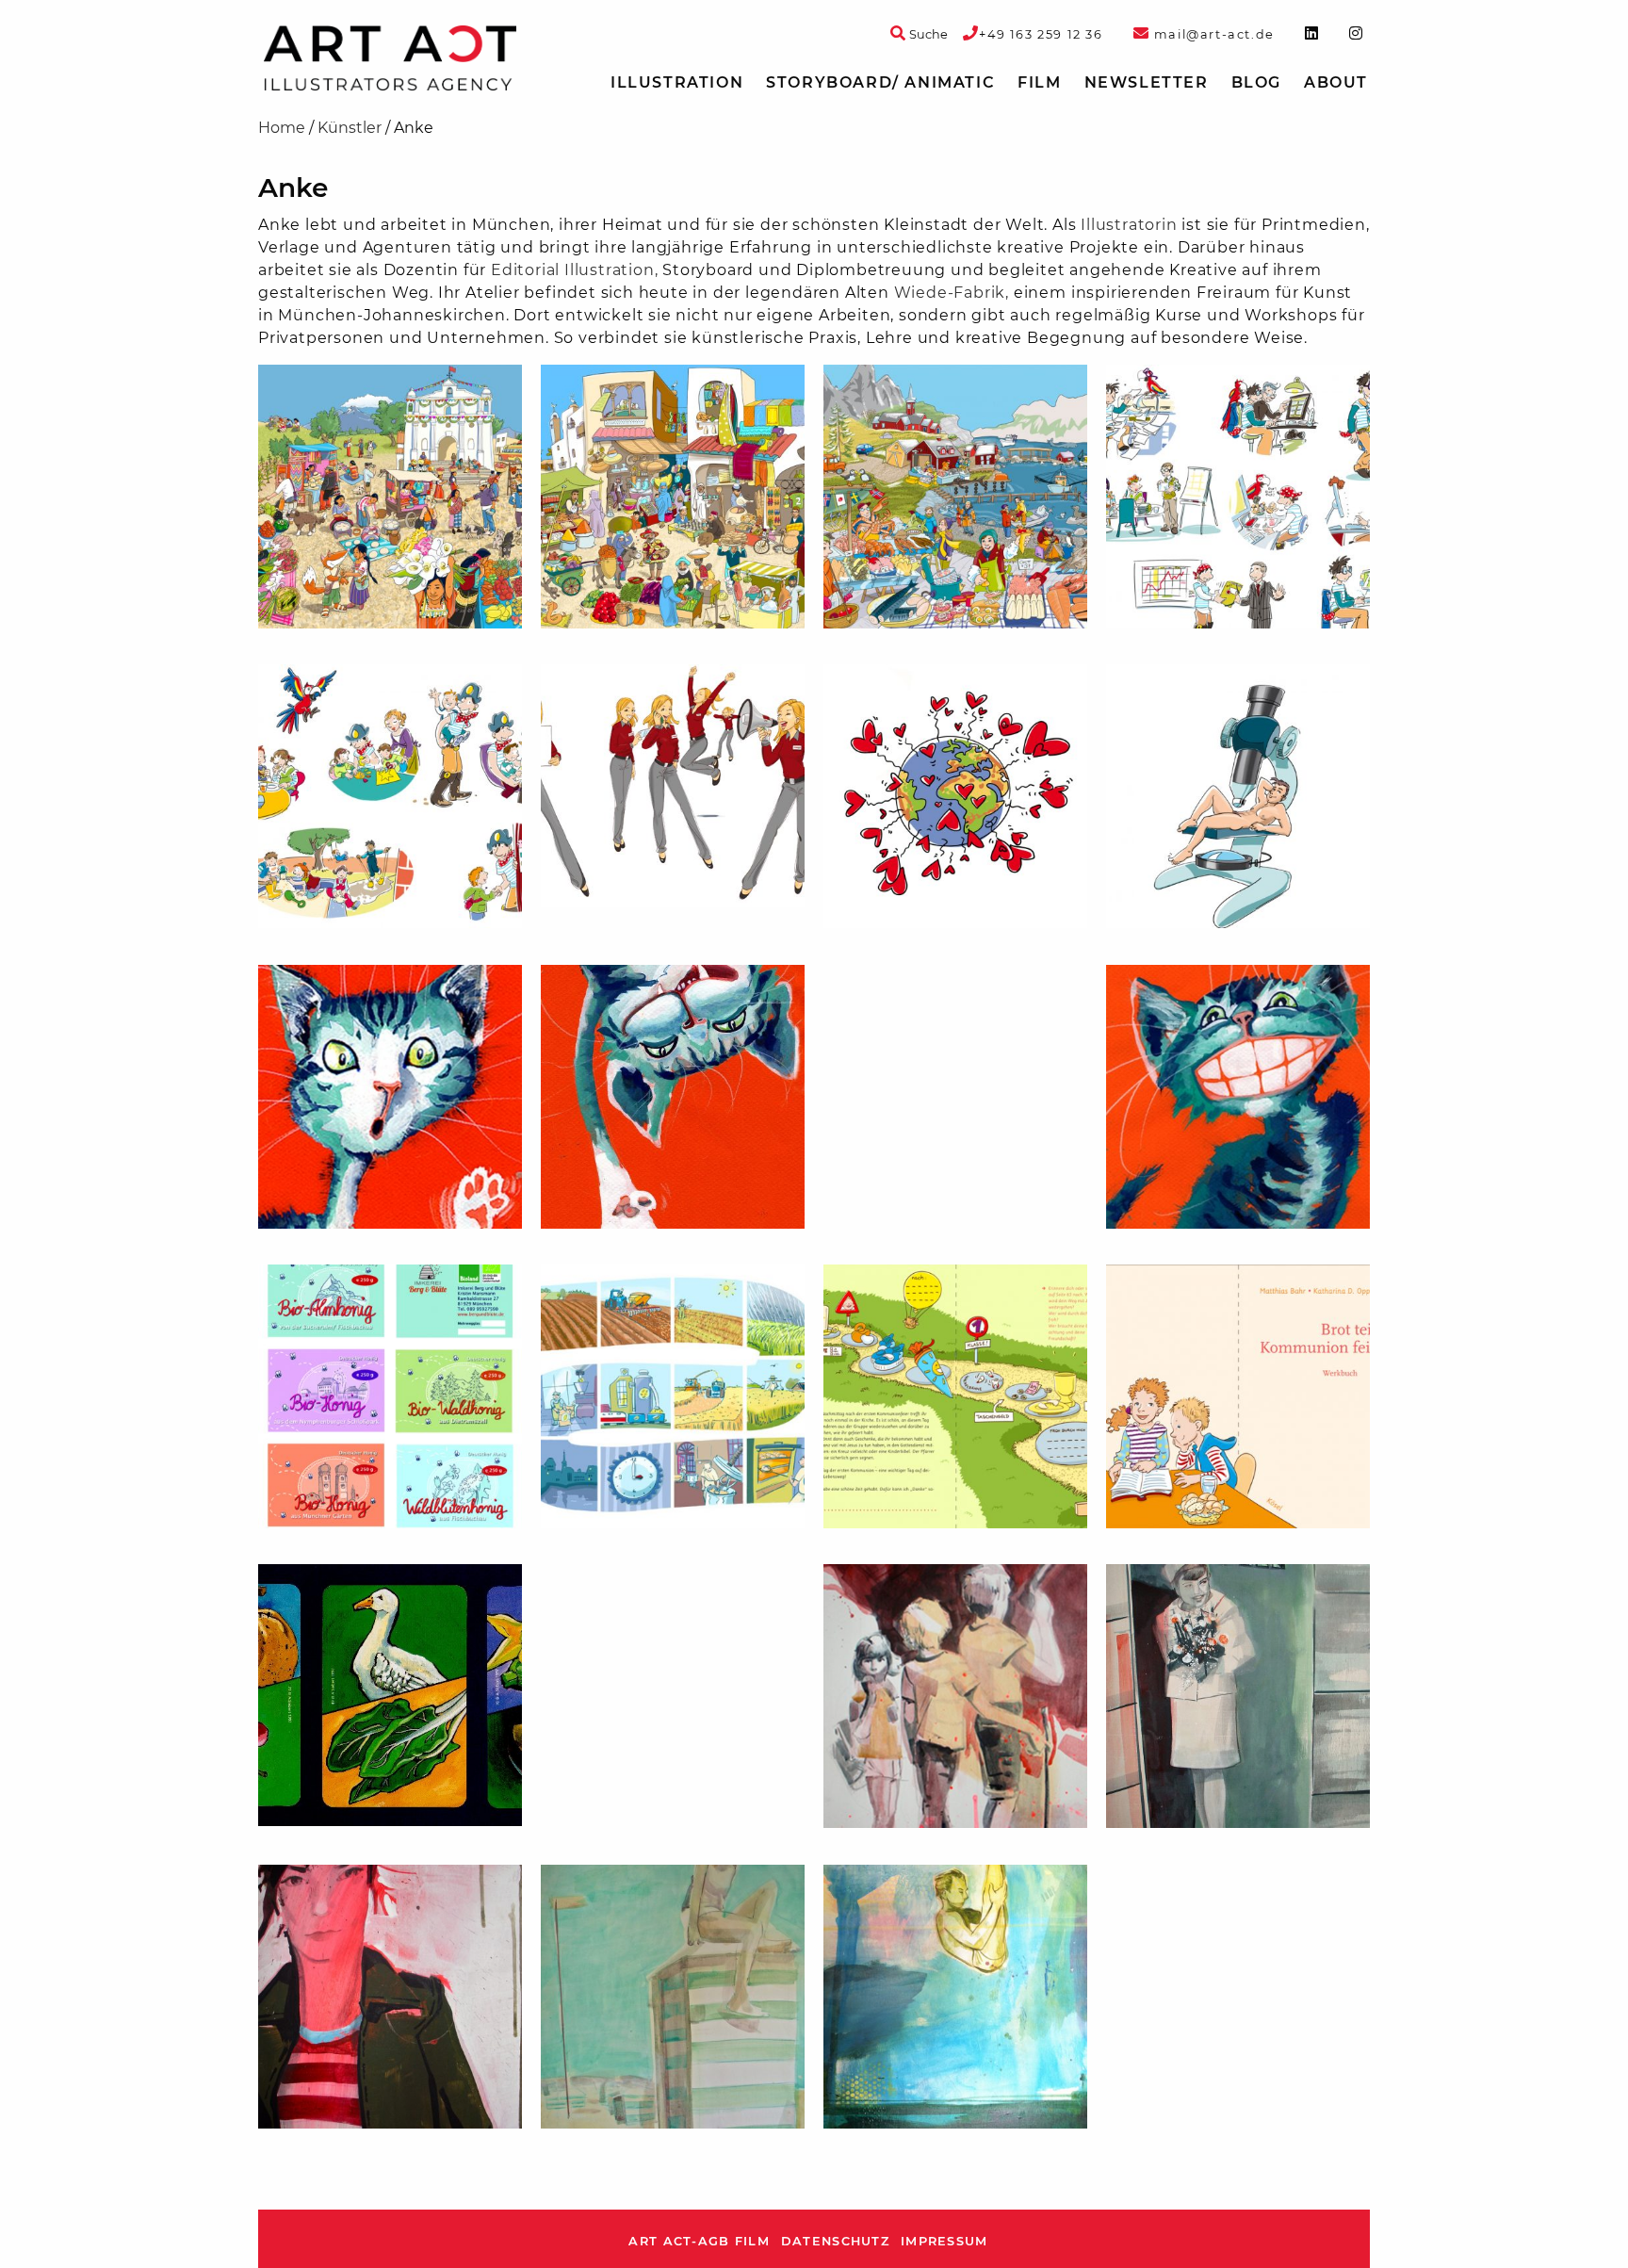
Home (282, 128)
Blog (1256, 82)
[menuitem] (677, 83)
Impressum (944, 2241)
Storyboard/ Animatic (880, 82)
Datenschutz (835, 2241)
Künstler (350, 128)
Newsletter (1147, 82)
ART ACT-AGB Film (699, 2241)
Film (1039, 82)
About (1336, 82)
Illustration (677, 82)
